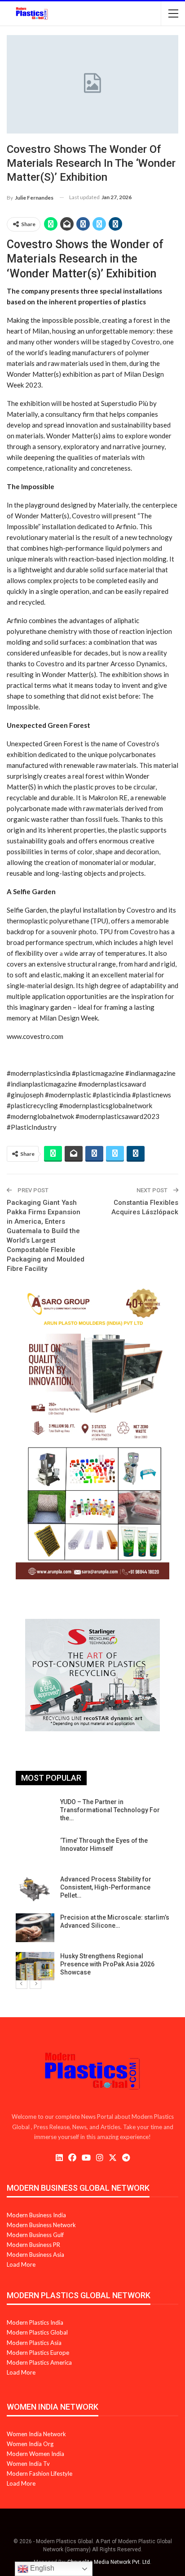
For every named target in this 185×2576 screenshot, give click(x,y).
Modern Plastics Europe (38, 2353)
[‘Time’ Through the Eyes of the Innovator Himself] (35, 1851)
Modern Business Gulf (35, 2235)
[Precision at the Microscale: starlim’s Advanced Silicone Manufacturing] (35, 1928)
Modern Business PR (33, 2245)
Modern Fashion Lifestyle (40, 2473)
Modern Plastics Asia (34, 2343)
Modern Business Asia (35, 2255)
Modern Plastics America (39, 2362)
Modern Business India (36, 2215)
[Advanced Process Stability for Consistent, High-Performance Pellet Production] (35, 1890)
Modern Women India (35, 2454)
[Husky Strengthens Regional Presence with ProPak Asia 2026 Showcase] (35, 1966)
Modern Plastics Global (37, 2332)
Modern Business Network (41, 2225)
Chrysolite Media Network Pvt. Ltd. (109, 2562)
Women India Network (36, 2434)
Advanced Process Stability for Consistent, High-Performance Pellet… (106, 1887)
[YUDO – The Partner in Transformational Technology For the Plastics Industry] (35, 1812)
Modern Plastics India (35, 2322)
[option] (92, 1889)
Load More (21, 2264)
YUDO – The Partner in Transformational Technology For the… (110, 1810)
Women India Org (30, 2444)
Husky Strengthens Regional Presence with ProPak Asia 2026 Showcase (107, 1964)
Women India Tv (28, 2464)
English (41, 2568)
